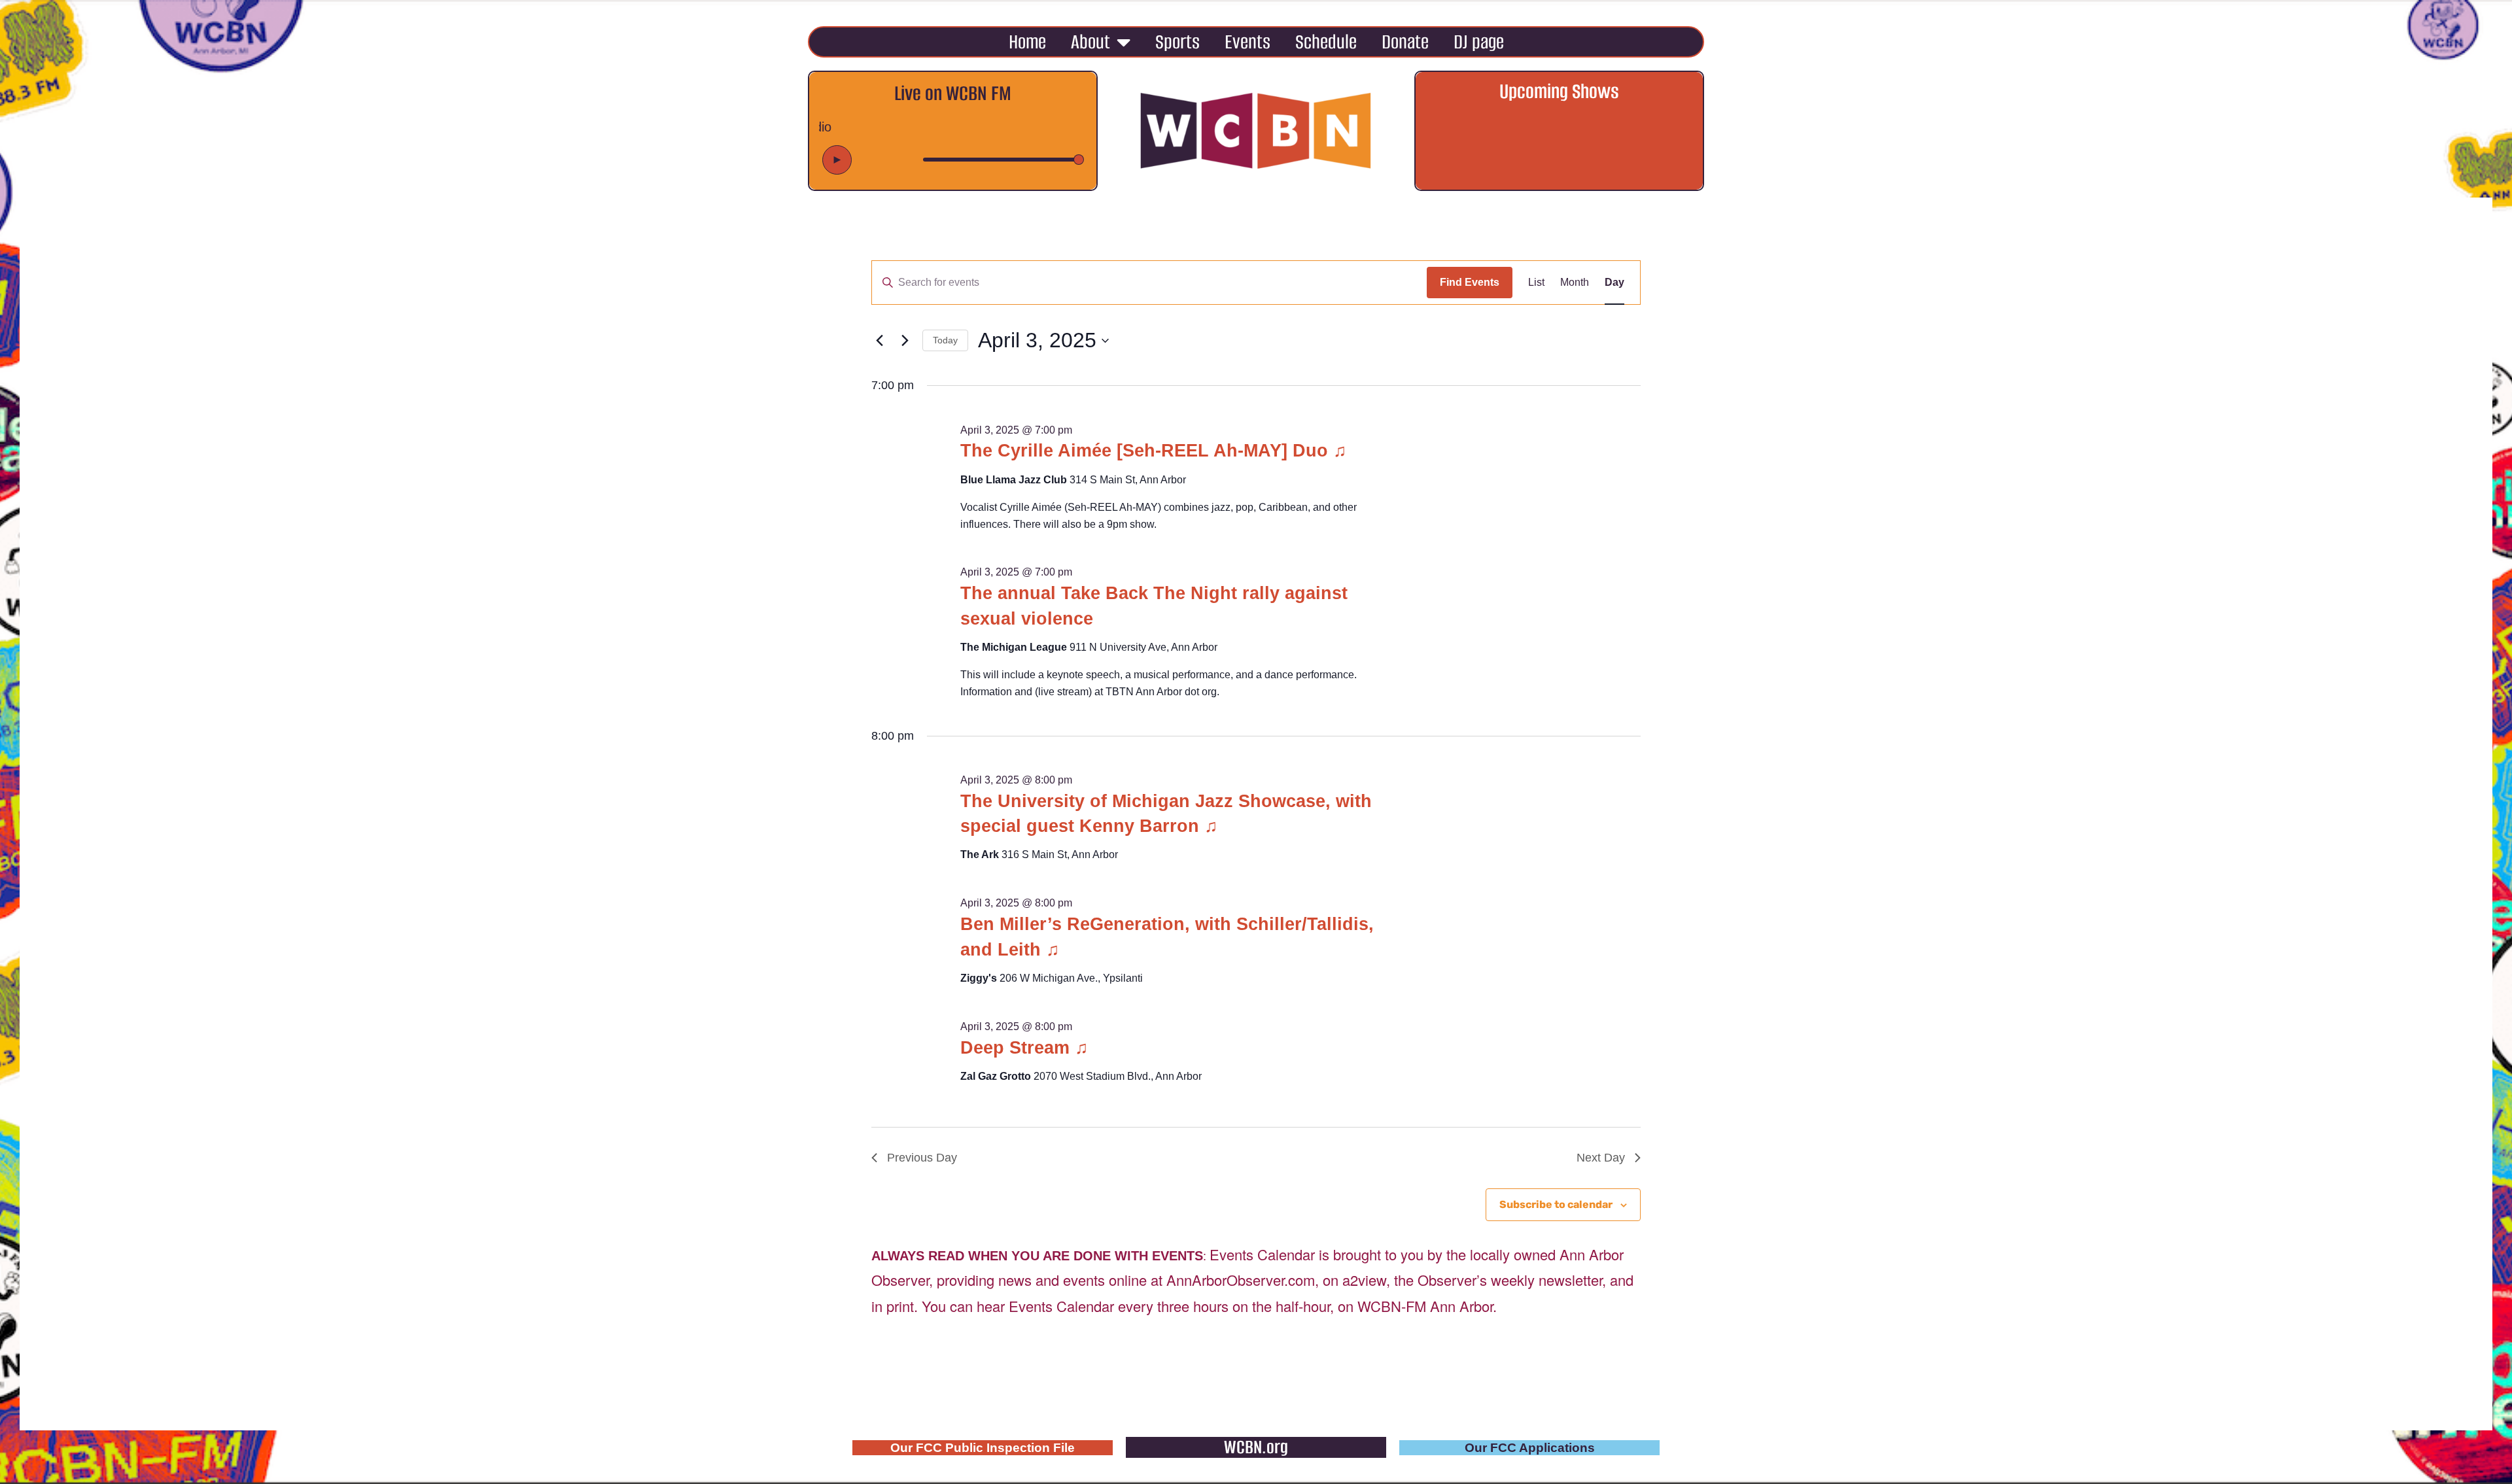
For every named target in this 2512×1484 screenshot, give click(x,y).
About (1090, 42)
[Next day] (905, 341)
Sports (1177, 42)
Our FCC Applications (1530, 1448)
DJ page (1479, 42)
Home (1027, 42)
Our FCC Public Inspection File (983, 1448)
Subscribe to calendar (1556, 1204)
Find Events (1470, 282)
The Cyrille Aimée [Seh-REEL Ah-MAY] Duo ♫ (1153, 451)
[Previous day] (879, 341)
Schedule (1326, 42)
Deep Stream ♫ (1024, 1048)
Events (1247, 42)
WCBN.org (1256, 1447)
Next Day (1601, 1158)
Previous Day (922, 1158)
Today (945, 340)
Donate (1405, 42)
